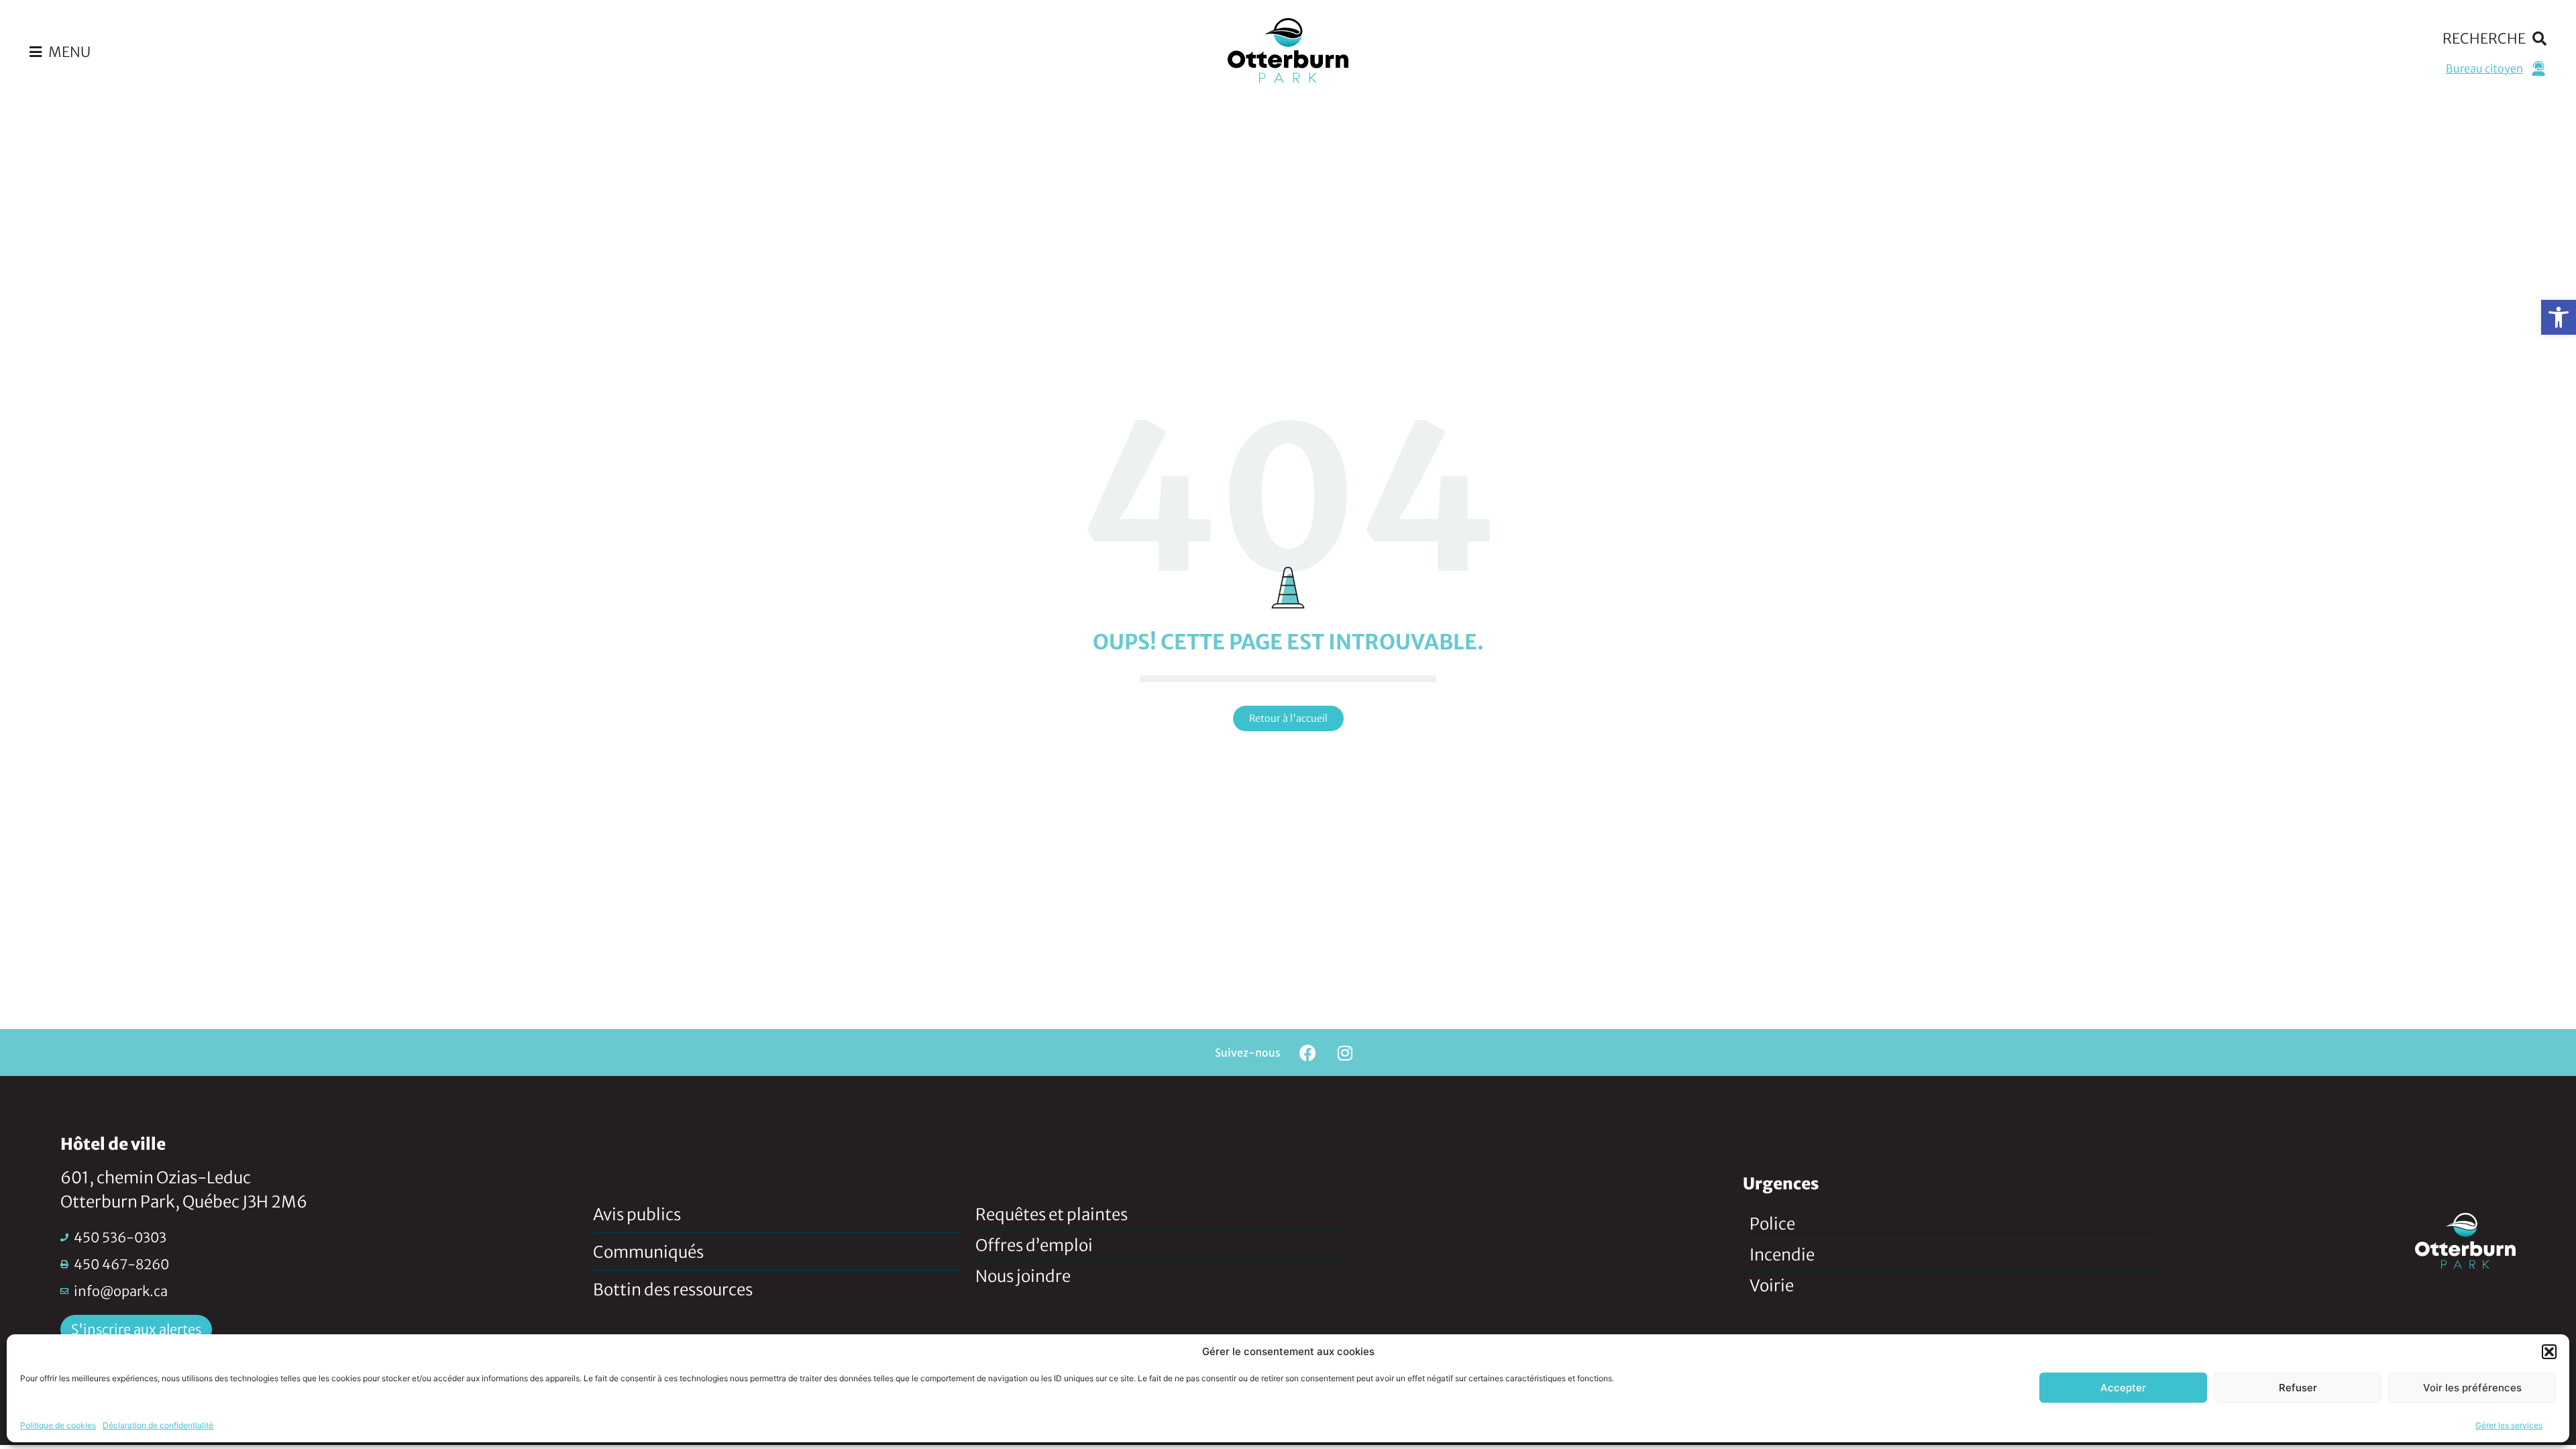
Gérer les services (2509, 1425)
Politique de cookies (58, 1425)
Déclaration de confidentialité (158, 1425)
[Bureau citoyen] (2538, 68)
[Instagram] (1345, 1053)
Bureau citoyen (2484, 68)
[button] (2559, 317)
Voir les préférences (2472, 1388)
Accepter (2123, 1388)
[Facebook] (1308, 1053)
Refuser (2298, 1388)
